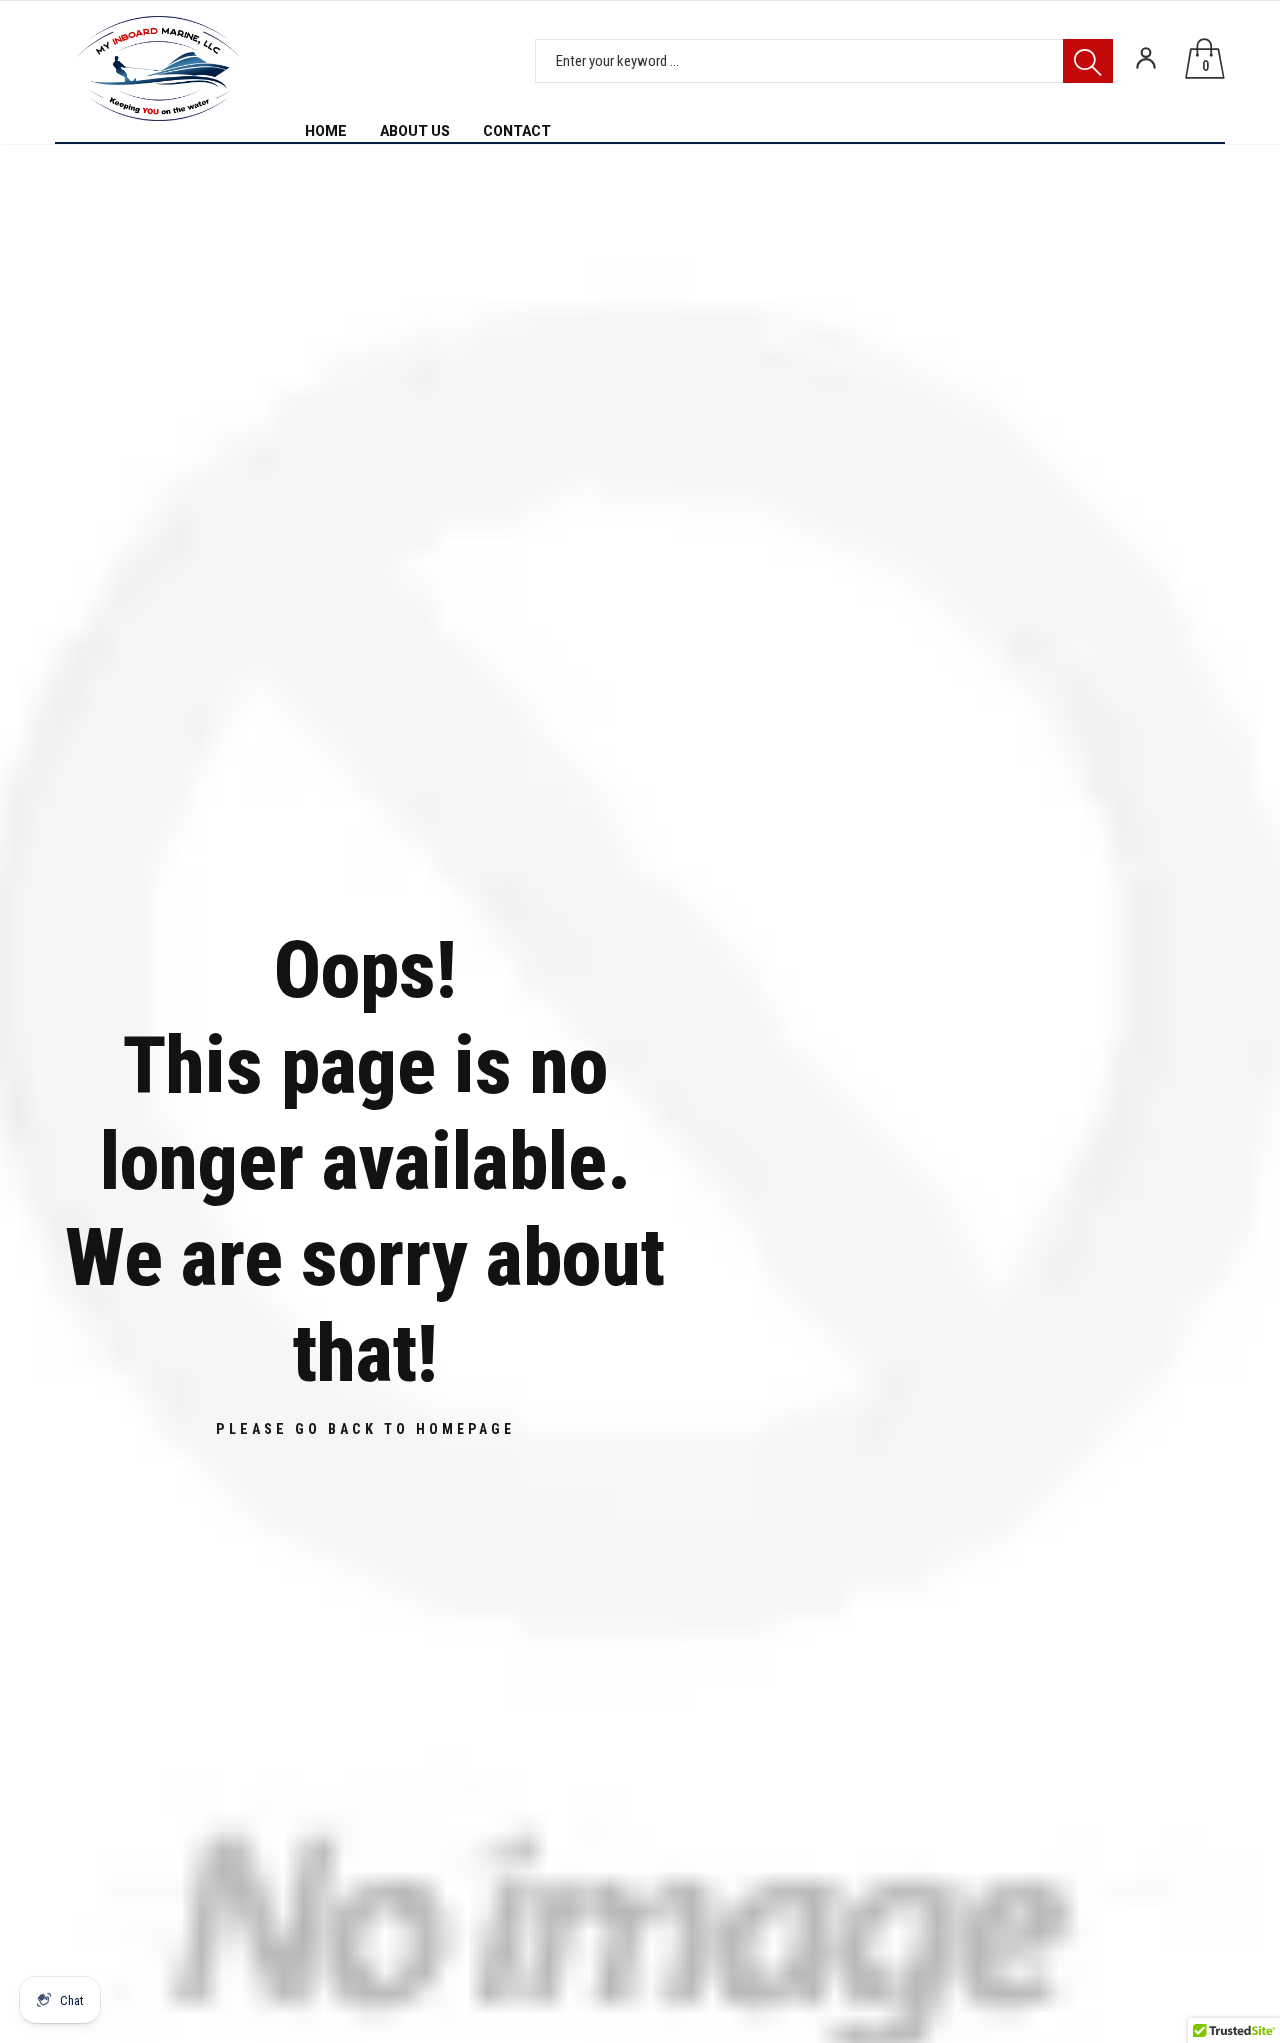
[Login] (1146, 58)
